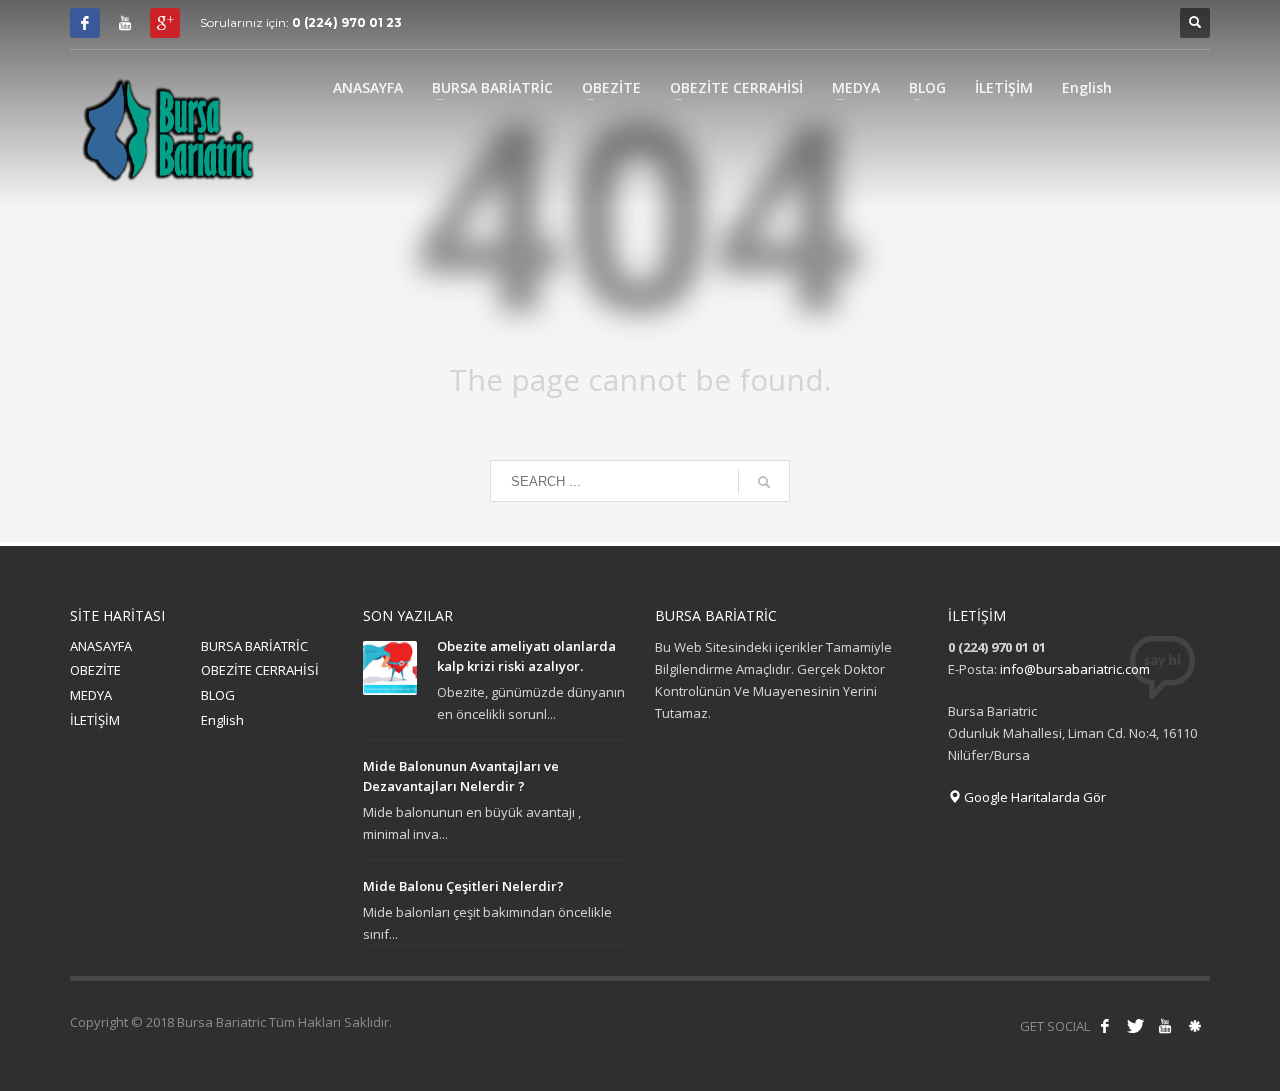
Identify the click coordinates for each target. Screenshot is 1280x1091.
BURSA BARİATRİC (254, 646)
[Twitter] (1135, 1026)
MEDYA (91, 695)
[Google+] (165, 23)
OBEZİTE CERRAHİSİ (260, 670)
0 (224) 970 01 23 (347, 22)
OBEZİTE (95, 670)
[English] (1195, 1026)
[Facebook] (85, 23)
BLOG (218, 695)
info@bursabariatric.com (1075, 669)
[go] (764, 482)
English (222, 720)
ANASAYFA (101, 646)
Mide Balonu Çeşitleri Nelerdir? (463, 886)
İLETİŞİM (95, 720)
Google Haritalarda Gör (1033, 797)
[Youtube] (125, 23)
